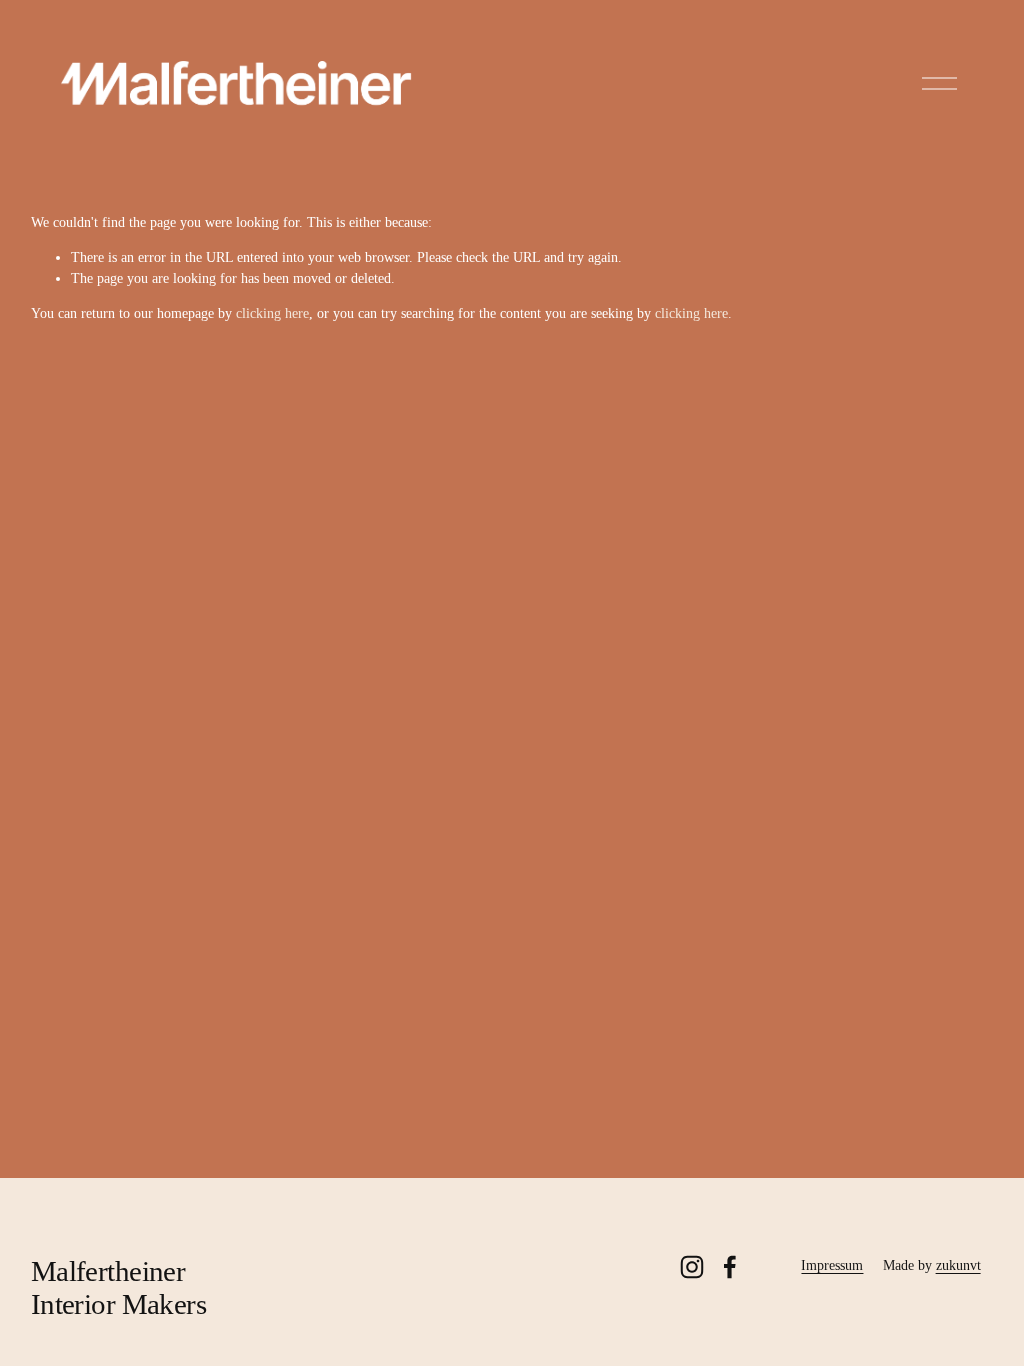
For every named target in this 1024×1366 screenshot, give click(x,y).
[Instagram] (692, 1267)
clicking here (272, 313)
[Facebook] (730, 1267)
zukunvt (958, 1265)
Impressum (832, 1265)
